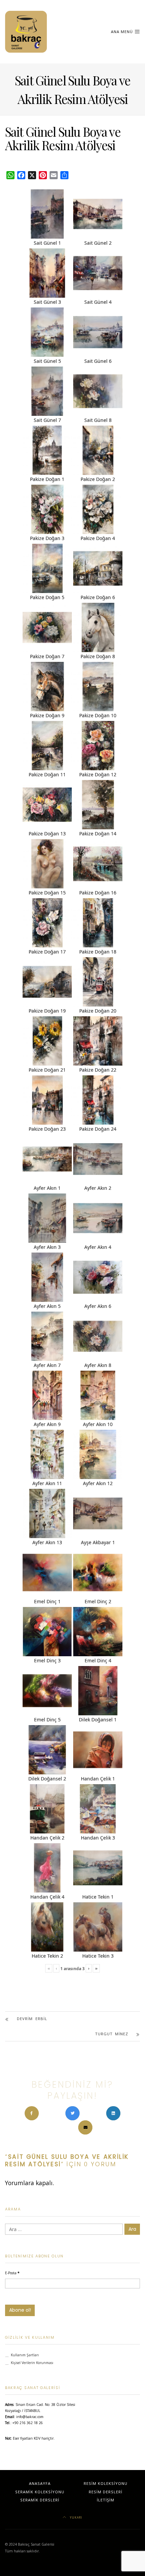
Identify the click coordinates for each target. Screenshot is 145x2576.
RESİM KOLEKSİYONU (106, 2483)
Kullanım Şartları (25, 2355)
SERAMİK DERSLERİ (40, 2500)
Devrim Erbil (32, 2019)
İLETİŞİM (106, 2500)
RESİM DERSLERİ (106, 2492)
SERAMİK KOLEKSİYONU (40, 2492)
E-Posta (12, 2273)
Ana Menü (123, 32)
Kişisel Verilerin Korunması (32, 2363)
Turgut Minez (112, 2034)
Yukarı (76, 2517)
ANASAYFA (40, 2483)
